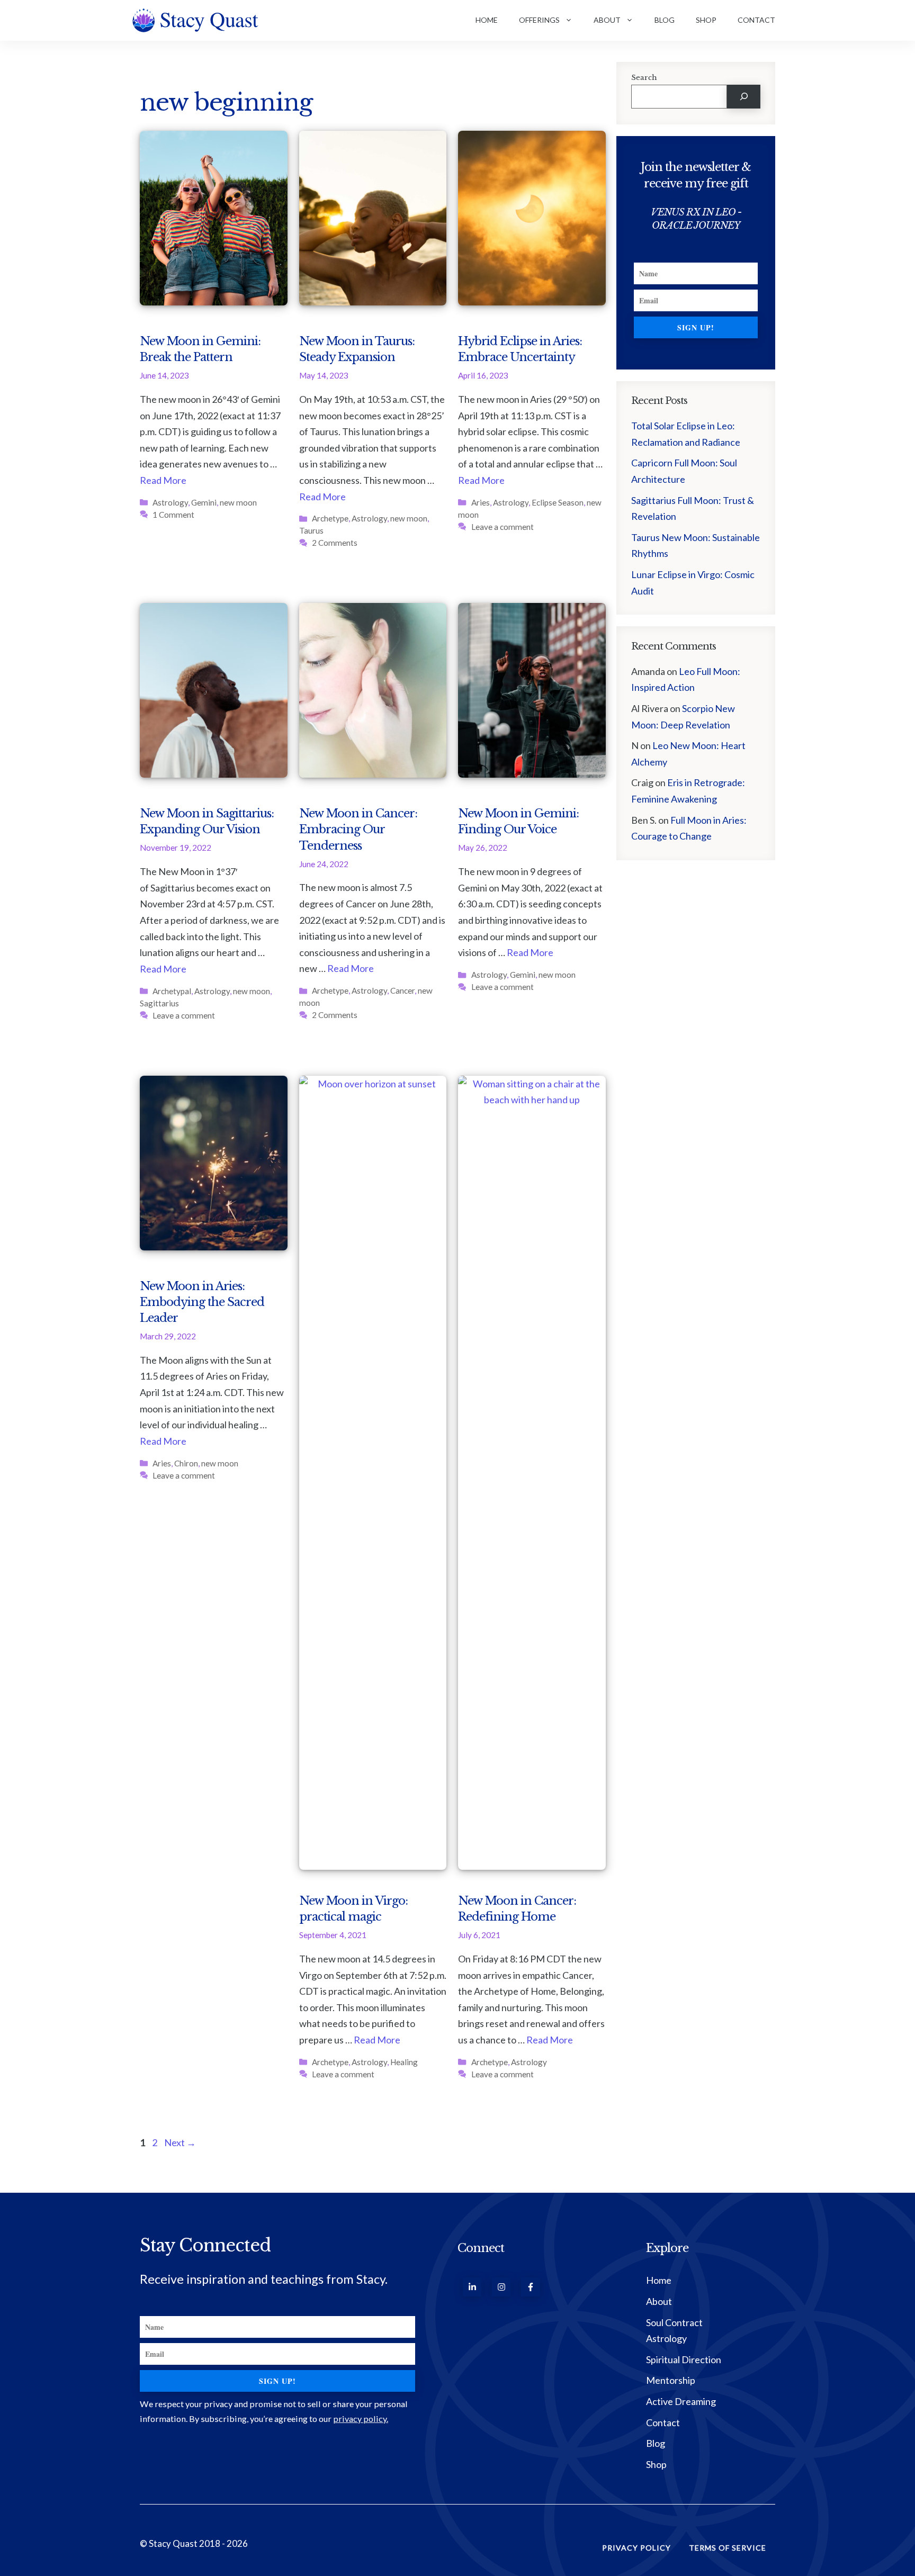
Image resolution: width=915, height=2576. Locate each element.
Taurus (311, 530)
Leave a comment (503, 527)
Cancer (402, 990)
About (607, 20)
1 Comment (173, 515)
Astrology (170, 502)
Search (644, 78)
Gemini (204, 502)
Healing (404, 2062)
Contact (756, 20)
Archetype (330, 518)
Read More (163, 480)
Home (487, 20)
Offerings (539, 20)
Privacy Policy (636, 2548)
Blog (665, 20)
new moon (238, 502)
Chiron (186, 1463)
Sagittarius (159, 1003)
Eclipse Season (558, 502)
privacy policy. (361, 2419)
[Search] (744, 97)
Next (180, 2142)
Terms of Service (728, 2548)
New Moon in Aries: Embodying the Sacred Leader (202, 1302)
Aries (481, 502)
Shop (706, 20)
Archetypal (172, 991)
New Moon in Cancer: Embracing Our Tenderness (358, 829)
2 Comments (335, 543)
